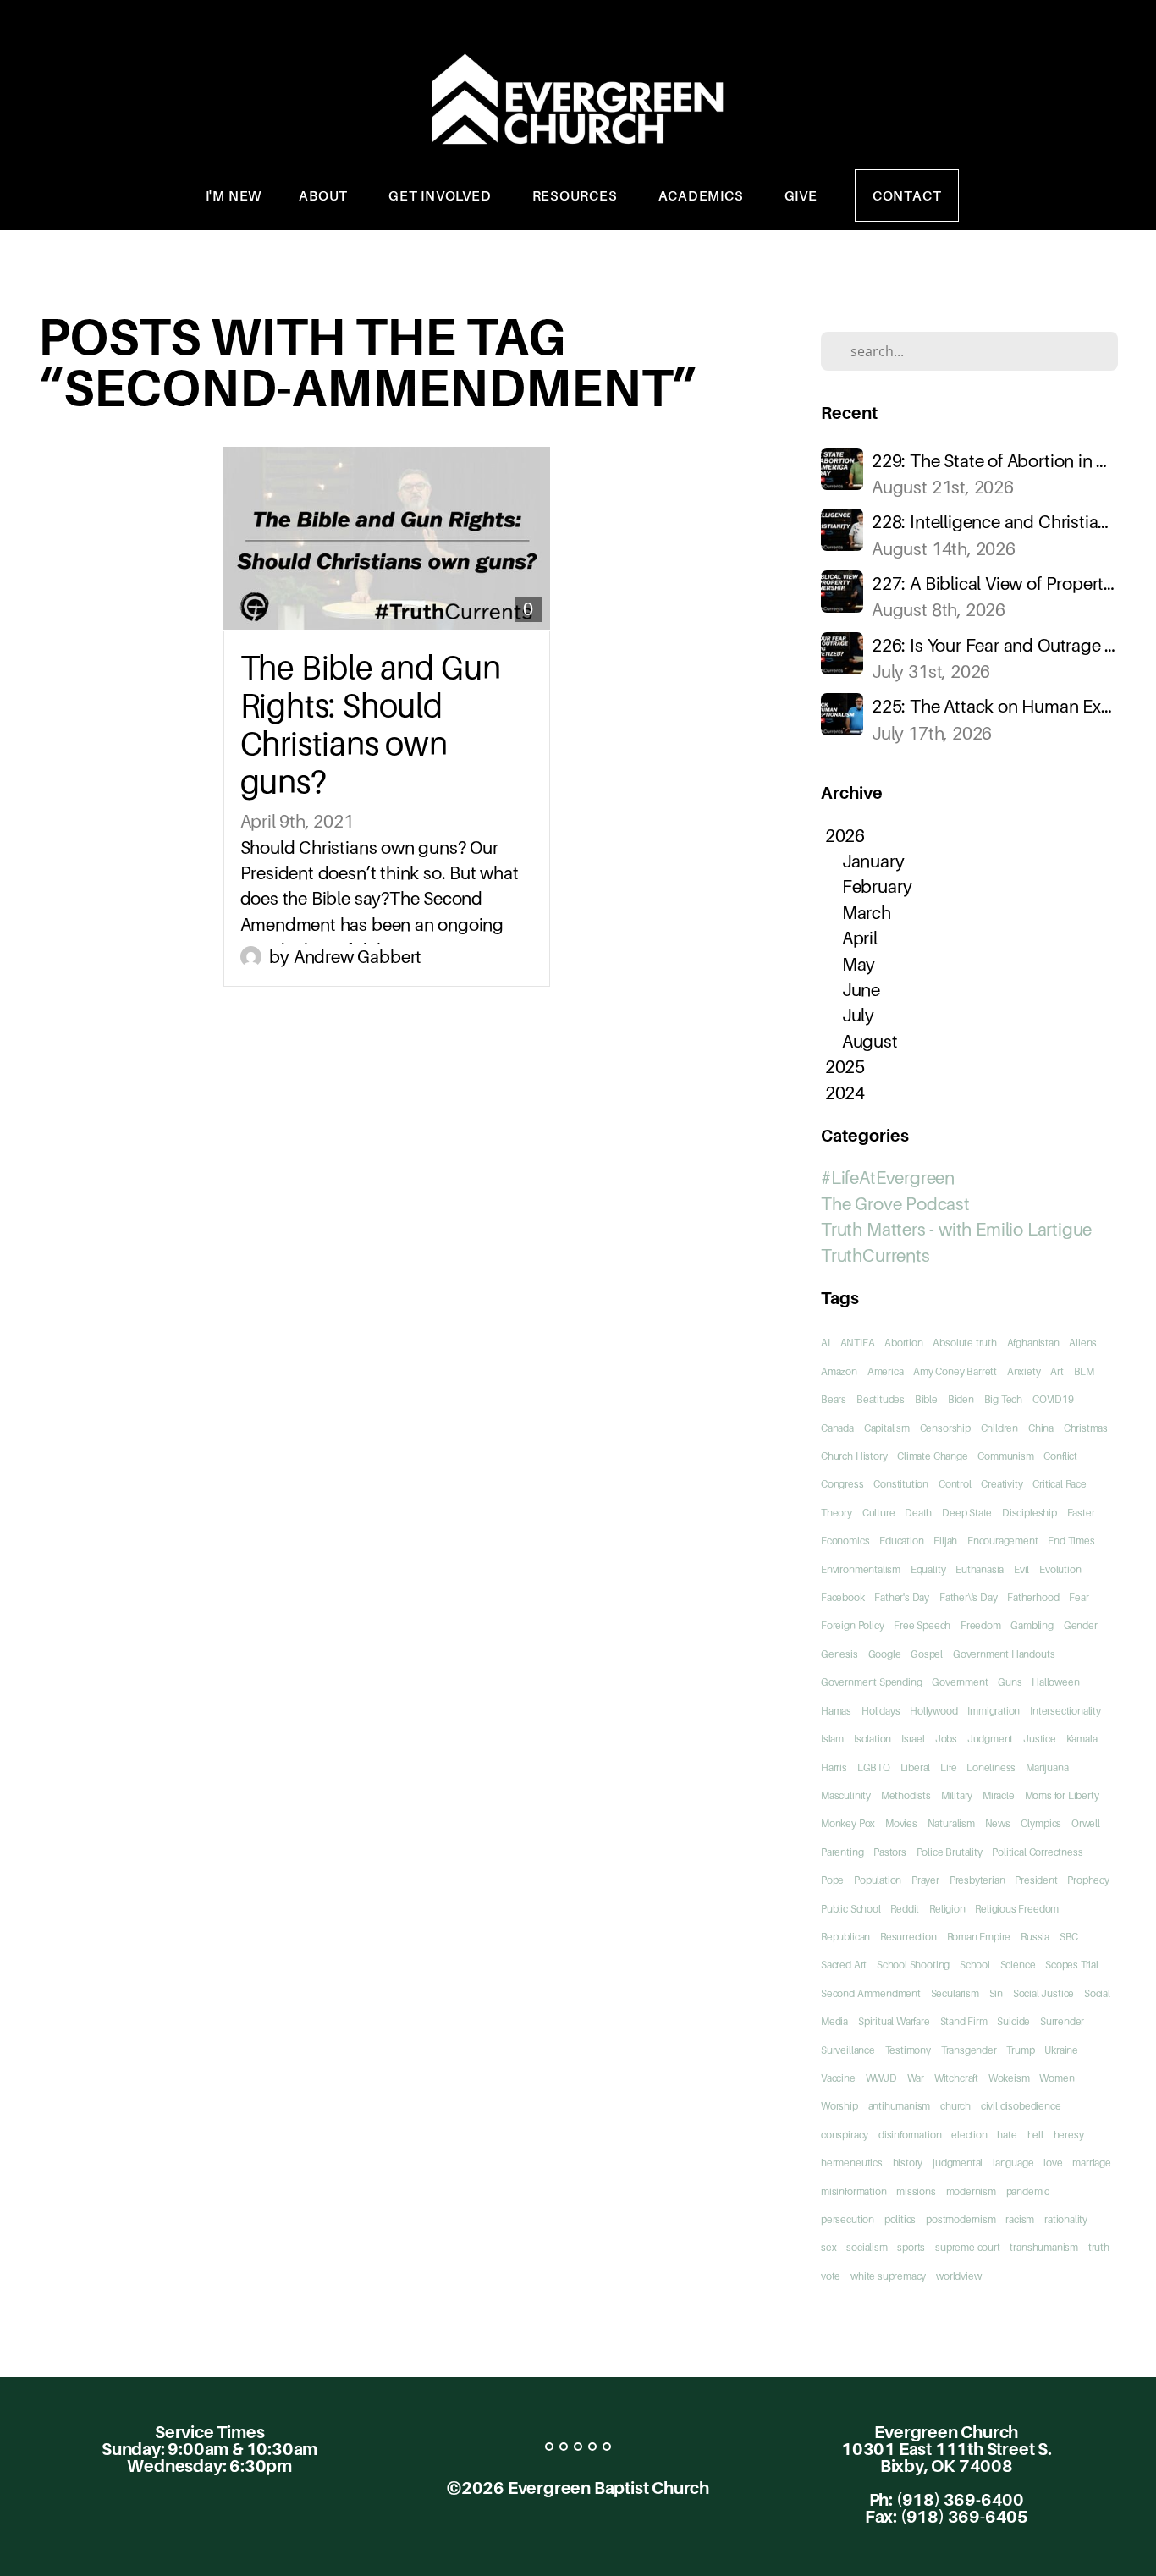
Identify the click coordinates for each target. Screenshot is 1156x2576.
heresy (1069, 2135)
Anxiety (1024, 1371)
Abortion (903, 1343)
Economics (845, 1541)
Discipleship (1029, 1513)
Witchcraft (956, 2078)
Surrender (1062, 2021)
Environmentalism (861, 1569)
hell (1035, 2135)
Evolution (1060, 1569)
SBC (1069, 1937)
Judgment (990, 1739)
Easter (1081, 1513)
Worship (839, 2106)
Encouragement (1003, 1541)
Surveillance (848, 2050)
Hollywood (933, 1711)
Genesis (839, 1654)
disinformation (910, 2135)
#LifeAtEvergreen (888, 1178)
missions (916, 2191)
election (969, 2135)
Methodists (906, 1795)
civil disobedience (1021, 2106)
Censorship (945, 1428)
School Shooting (913, 1965)
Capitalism (887, 1428)
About (325, 195)
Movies (901, 1823)
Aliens (1083, 1343)
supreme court (968, 2247)
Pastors (890, 1852)
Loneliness (991, 1767)
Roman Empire (979, 1937)
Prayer (925, 1880)
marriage (1091, 2163)
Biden (961, 1399)
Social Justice (1043, 1993)
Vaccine (838, 2078)
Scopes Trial (1072, 1965)
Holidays (881, 1711)
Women (1057, 2078)
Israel (913, 1739)
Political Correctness (1037, 1852)
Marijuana (1047, 1767)
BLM (1084, 1371)
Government (960, 1682)
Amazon (839, 1371)
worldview (958, 2276)
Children (999, 1428)
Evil (1021, 1569)
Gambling (1032, 1625)
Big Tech (1003, 1399)
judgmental (958, 2163)
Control (955, 1484)
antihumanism (900, 2106)
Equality (928, 1569)
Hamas (836, 1711)
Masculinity (846, 1795)
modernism (971, 2191)
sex (828, 2247)
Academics (703, 195)
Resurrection (908, 1937)
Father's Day (902, 1597)
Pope (832, 1880)
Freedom (981, 1625)
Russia (1035, 1937)
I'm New (234, 195)
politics (900, 2219)
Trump (1020, 2050)
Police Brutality (950, 1852)
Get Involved (441, 195)
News (998, 1823)
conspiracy (845, 2135)
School (975, 1965)
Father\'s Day (969, 1597)
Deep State (967, 1513)
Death (918, 1513)
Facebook (842, 1597)
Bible (926, 1399)
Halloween (1055, 1682)
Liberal (916, 1767)
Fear (1079, 1597)
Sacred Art (844, 1965)
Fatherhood (1033, 1597)
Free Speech (922, 1625)
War (916, 2078)
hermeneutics (852, 2163)
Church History (854, 1456)
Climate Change (932, 1456)
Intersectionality (1065, 1711)
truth (1099, 2247)
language (1013, 2163)
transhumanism (1044, 2247)
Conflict (1060, 1456)
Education (901, 1541)
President (1036, 1880)
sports (911, 2247)
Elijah (945, 1541)
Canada (837, 1428)
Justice (1040, 1739)
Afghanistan (1033, 1343)
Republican (845, 1937)
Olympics (1041, 1823)
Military (957, 1795)
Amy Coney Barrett (955, 1371)
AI (826, 1343)
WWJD (881, 2078)
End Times (1071, 1541)
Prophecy (1088, 1880)
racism (1020, 2219)
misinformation (853, 2191)
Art (1057, 1371)
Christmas (1086, 1428)
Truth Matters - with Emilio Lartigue (956, 1229)
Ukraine (1061, 2050)
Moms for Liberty (1062, 1795)
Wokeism (1009, 2078)
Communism (1005, 1456)
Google (885, 1654)
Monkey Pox (848, 1823)
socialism (867, 2247)
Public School (851, 1909)
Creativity (1002, 1484)
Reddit (905, 1909)
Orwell (1086, 1823)
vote (831, 2276)
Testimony (908, 2050)
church (955, 2106)
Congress (842, 1484)
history (908, 2163)
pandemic (1028, 2191)
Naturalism (951, 1823)
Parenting (842, 1852)
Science (1018, 1965)
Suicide (1013, 2021)
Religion (947, 1909)
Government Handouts (1004, 1654)
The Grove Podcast (895, 1204)
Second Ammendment (871, 1993)
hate (1007, 2135)
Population (878, 1880)
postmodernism (961, 2219)
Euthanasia (980, 1569)
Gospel (927, 1654)
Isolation (873, 1739)
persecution (848, 2219)
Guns (1010, 1682)
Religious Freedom (1017, 1909)
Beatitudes (881, 1399)
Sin (996, 1993)
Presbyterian (977, 1880)
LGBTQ (874, 1767)
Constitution (901, 1484)
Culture (879, 1513)
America (886, 1371)
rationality (1066, 2219)
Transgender (969, 2050)
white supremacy (888, 2276)
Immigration (994, 1711)
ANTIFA (858, 1343)
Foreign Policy (852, 1625)
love (1053, 2163)
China (1041, 1428)
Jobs (946, 1739)
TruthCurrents (875, 1255)
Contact (907, 195)
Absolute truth (964, 1343)
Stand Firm (964, 2021)
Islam (832, 1739)
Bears (834, 1399)
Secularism (955, 1993)
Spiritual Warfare (894, 2021)
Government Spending (871, 1682)
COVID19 (1053, 1399)
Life (948, 1767)
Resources (577, 195)
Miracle (999, 1795)
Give (801, 195)
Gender (1081, 1625)
